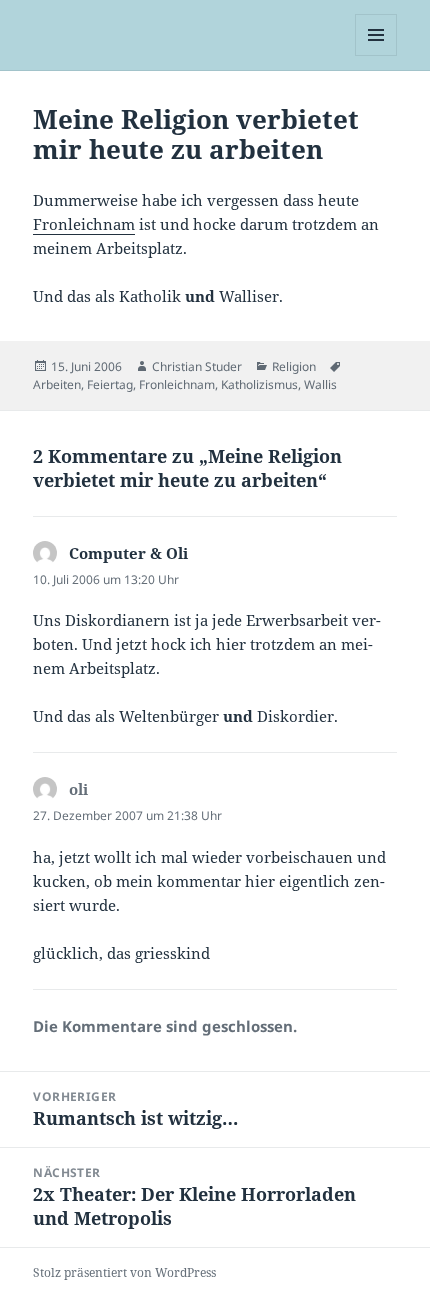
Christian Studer (197, 366)
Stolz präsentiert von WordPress (124, 1272)
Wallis (320, 384)
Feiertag (110, 384)
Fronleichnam (84, 224)
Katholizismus (259, 384)
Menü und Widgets (376, 55)
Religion (294, 366)
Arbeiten (57, 384)
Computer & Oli (128, 553)
